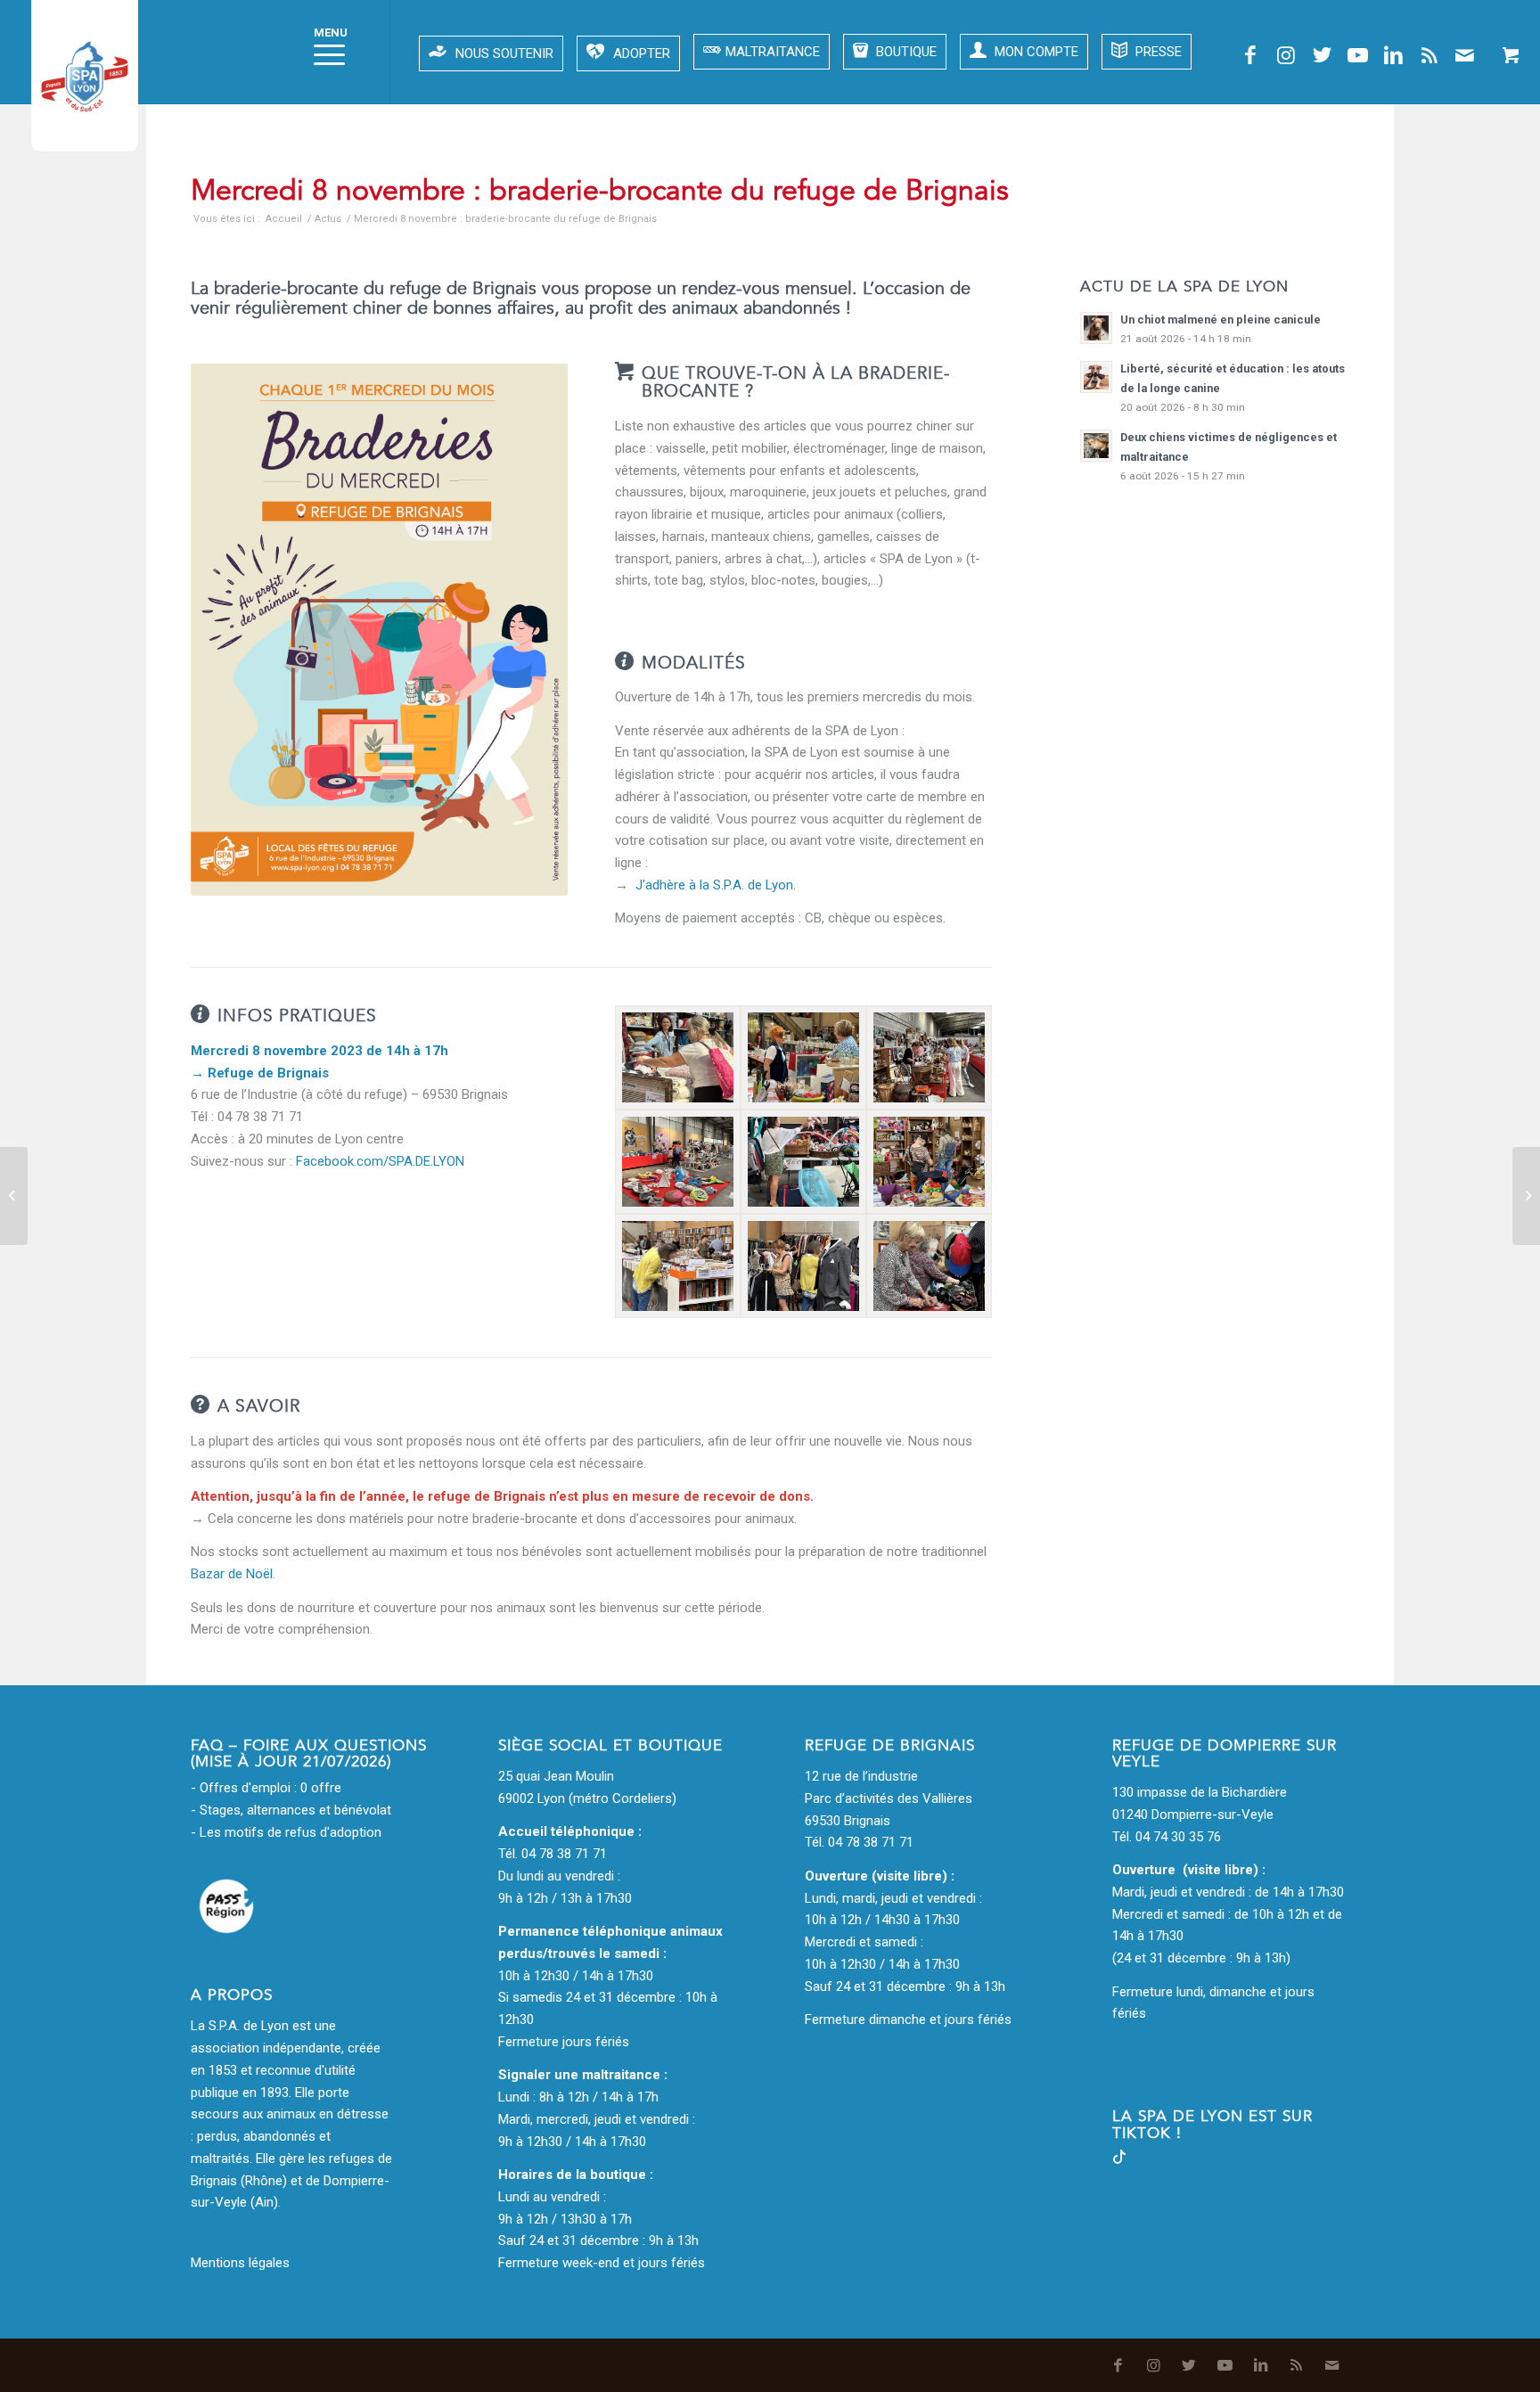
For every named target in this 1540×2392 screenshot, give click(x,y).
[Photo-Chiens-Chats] (678, 1162)
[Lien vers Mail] (1464, 55)
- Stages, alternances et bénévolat (291, 1810)
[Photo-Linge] (678, 1057)
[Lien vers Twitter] (1322, 55)
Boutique (905, 52)
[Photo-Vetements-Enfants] (803, 1162)
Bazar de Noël (232, 1574)
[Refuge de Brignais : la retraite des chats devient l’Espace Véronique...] (1526, 1196)
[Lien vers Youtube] (1357, 55)
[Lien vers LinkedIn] (1393, 55)
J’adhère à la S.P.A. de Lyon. (716, 885)
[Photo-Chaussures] (929, 1266)
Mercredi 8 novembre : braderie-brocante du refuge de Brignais (600, 191)
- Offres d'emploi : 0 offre (266, 1788)
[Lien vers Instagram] (1286, 55)
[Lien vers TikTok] (1119, 2159)
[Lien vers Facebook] (1250, 55)
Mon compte (1035, 52)
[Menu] (324, 52)
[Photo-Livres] (678, 1266)
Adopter (642, 53)
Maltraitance (773, 52)
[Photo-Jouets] (929, 1162)
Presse (1157, 52)
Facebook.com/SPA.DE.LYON (380, 1161)
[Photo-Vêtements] (803, 1266)
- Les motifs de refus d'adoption (286, 1832)
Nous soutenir (504, 53)
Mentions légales (240, 2263)
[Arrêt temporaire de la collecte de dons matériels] (14, 1196)
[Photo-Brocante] (929, 1057)
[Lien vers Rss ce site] (1429, 55)
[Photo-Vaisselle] (803, 1057)
